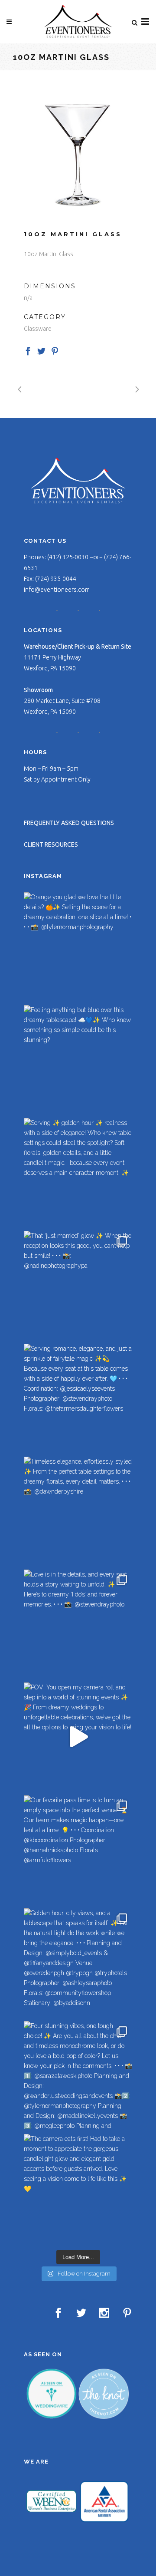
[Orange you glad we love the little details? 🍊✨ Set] (78, 947)
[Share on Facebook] (28, 350)
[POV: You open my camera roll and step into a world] (78, 1737)
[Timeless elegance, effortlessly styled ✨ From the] (78, 1511)
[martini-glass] (78, 155)
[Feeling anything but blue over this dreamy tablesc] (78, 1059)
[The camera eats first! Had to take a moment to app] (78, 2188)
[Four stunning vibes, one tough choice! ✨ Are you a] (78, 2075)
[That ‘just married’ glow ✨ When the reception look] (78, 1285)
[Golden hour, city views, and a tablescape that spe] (78, 1963)
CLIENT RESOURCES (51, 844)
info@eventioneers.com (57, 590)
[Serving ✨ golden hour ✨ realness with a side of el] (78, 1172)
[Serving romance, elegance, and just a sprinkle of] (78, 1398)
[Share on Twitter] (41, 350)
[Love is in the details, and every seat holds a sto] (78, 1624)
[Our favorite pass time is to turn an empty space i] (78, 1850)
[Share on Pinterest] (55, 350)
